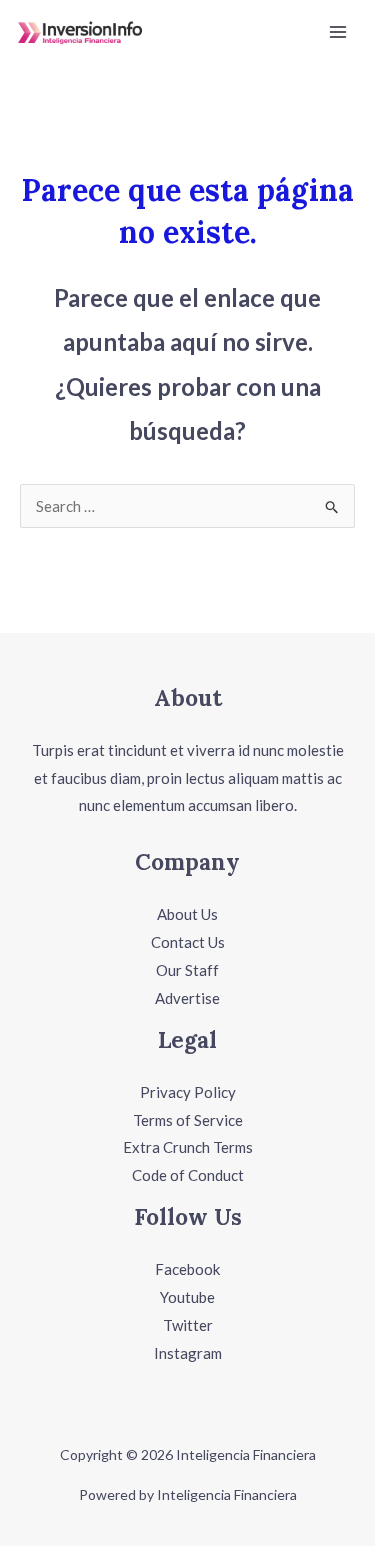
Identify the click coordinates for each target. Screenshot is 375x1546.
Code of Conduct (188, 1175)
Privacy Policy (188, 1092)
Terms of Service (188, 1120)
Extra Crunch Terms (188, 1147)
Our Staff (187, 970)
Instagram (188, 1353)
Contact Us (188, 942)
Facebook (187, 1269)
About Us (187, 914)
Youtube (187, 1297)
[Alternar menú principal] (338, 32)
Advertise (187, 998)
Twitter (188, 1325)
